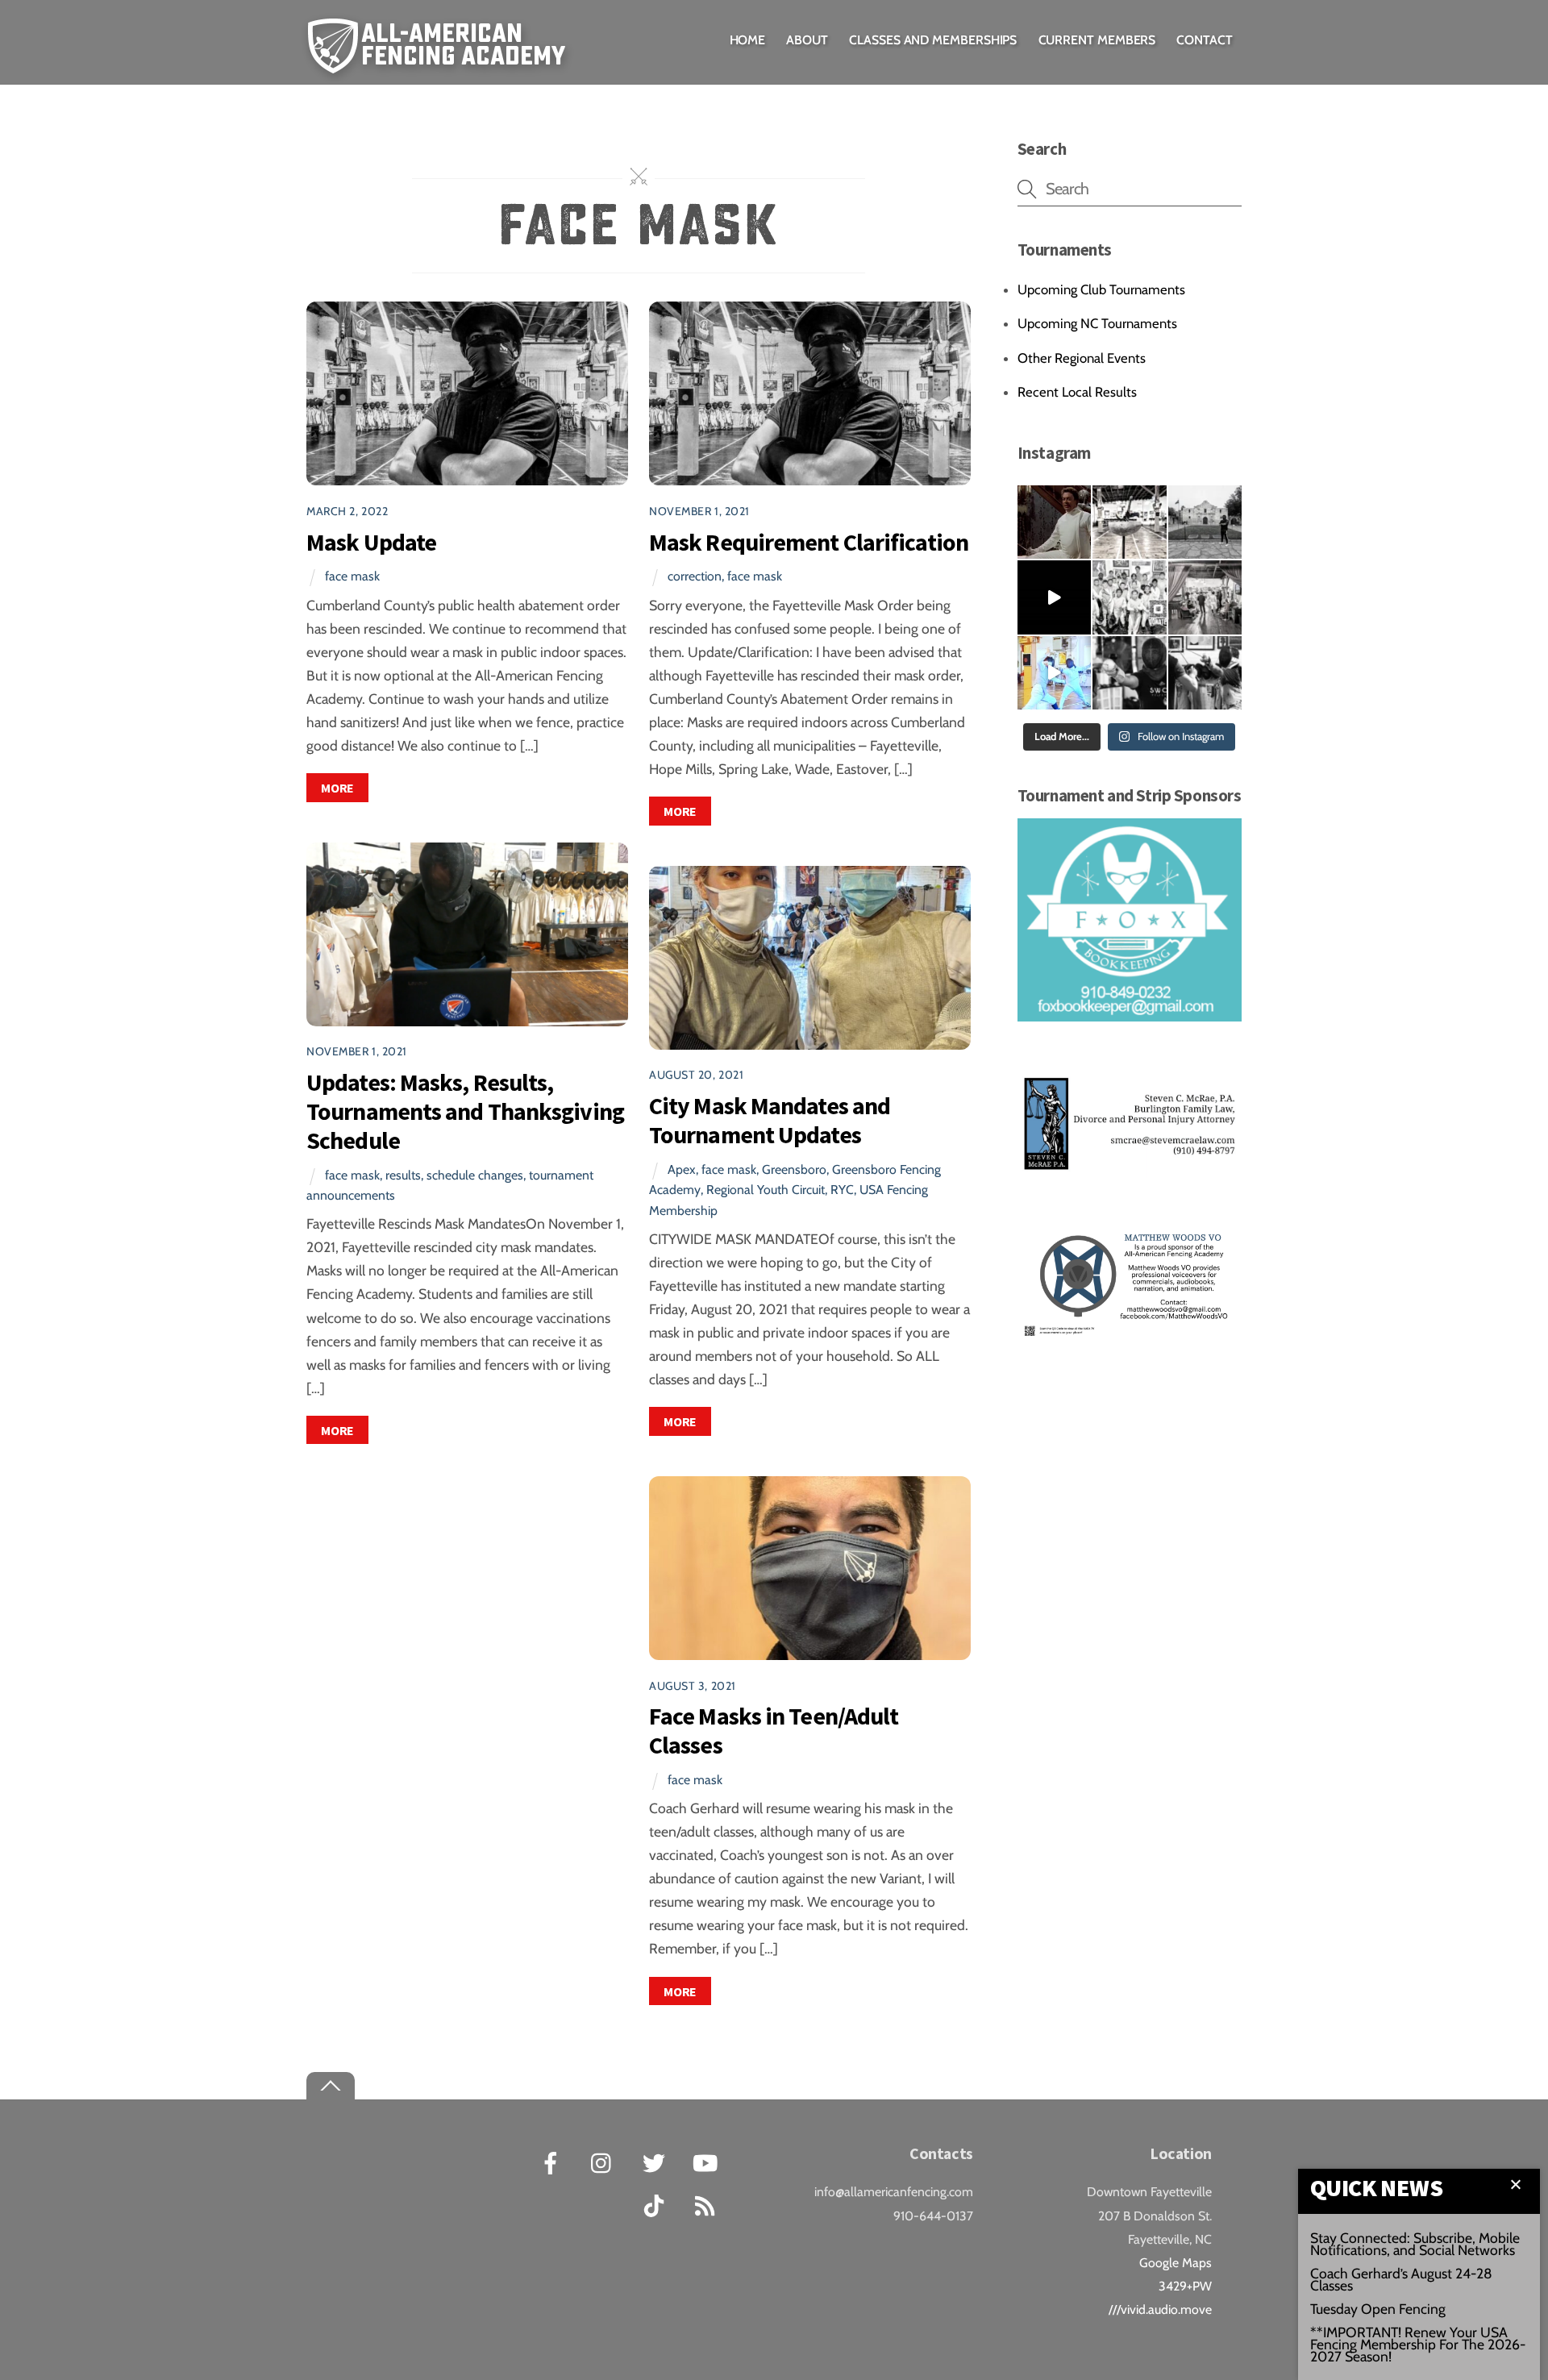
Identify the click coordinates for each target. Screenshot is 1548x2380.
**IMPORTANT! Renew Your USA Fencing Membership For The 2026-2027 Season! (1418, 2344)
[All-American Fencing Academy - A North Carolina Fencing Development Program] (441, 62)
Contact (1204, 40)
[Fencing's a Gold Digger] (1054, 673)
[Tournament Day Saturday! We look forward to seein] (1205, 597)
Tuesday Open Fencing (1378, 2309)
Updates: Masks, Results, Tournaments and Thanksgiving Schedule (465, 1111)
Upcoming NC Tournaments (1097, 323)
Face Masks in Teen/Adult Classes (774, 1731)
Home (748, 40)
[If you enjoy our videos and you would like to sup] (1054, 597)
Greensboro (794, 1169)
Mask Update (371, 542)
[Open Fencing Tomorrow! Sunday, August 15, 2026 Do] (1205, 673)
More (337, 788)
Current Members (1097, 40)
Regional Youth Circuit (766, 1190)
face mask (352, 576)
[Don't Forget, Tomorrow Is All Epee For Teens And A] (1129, 522)
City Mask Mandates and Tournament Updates (770, 1120)
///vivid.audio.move (1160, 2309)
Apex (682, 1169)
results (403, 1175)
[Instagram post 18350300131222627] (1054, 522)
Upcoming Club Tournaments (1101, 289)
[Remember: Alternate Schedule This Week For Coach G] (1205, 522)
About (807, 40)
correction (695, 576)
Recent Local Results (1077, 392)
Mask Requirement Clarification (809, 542)
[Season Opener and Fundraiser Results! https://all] (1129, 597)
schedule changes (475, 1175)
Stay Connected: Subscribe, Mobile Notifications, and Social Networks (1415, 2244)
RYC (842, 1190)
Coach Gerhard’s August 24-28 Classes (1401, 2279)
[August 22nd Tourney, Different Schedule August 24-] (1129, 673)
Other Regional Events (1082, 358)
